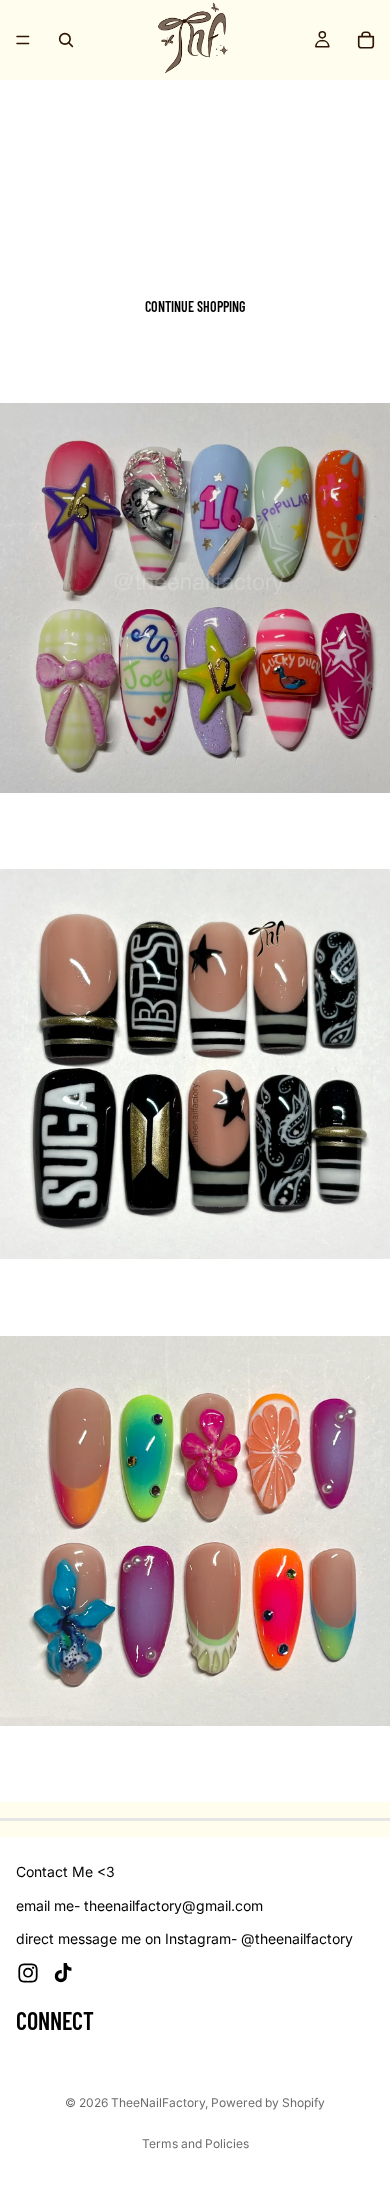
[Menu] (23, 40)
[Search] (66, 40)
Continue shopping (195, 306)
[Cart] (366, 40)
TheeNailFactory (158, 2102)
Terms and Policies (195, 2143)
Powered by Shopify (268, 2102)
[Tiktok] (63, 1973)
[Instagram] (28, 1973)
